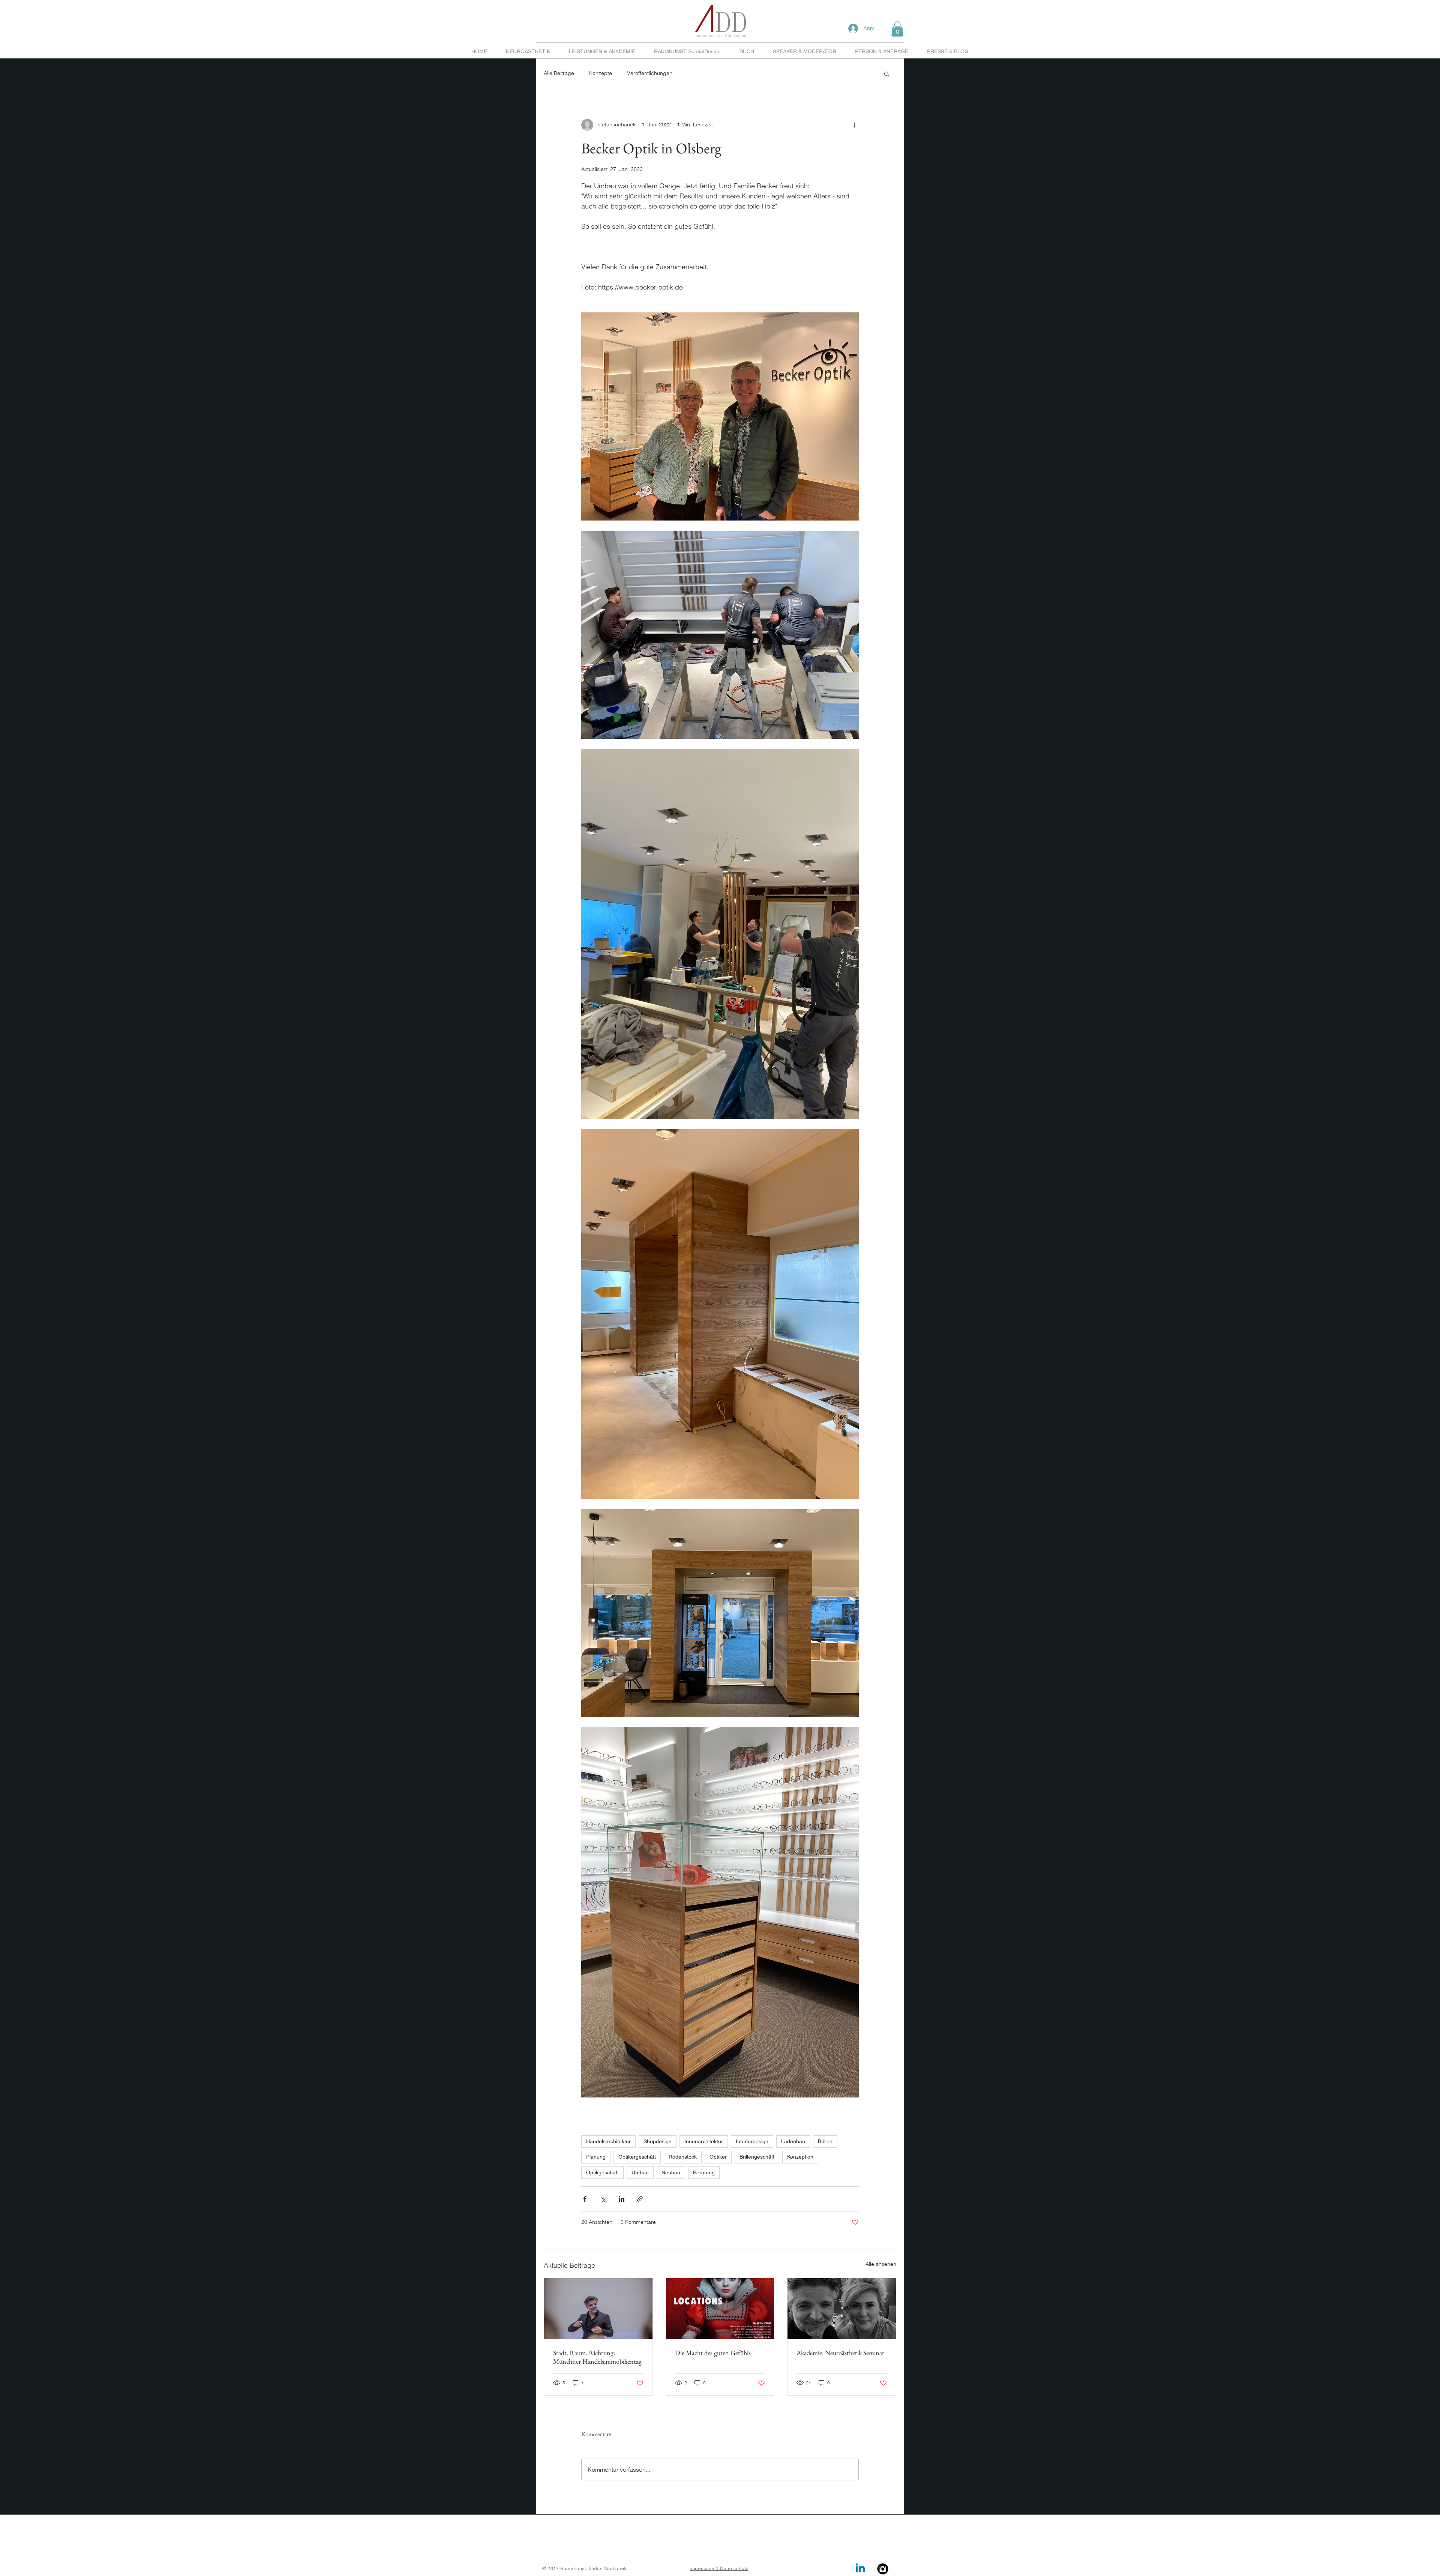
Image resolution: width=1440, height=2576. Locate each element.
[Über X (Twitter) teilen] (603, 2199)
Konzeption (800, 2157)
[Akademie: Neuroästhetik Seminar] (842, 2309)
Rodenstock (683, 2157)
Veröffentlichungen (650, 73)
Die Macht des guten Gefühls (713, 2353)
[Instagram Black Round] (883, 2569)
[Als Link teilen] (640, 2199)
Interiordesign (752, 2141)
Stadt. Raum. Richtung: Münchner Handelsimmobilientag (597, 2357)
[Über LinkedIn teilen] (622, 2199)
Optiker (718, 2157)
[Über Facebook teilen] (585, 2199)
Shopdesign (658, 2141)
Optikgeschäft (602, 2172)
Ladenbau (793, 2141)
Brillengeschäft (757, 2157)
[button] (897, 29)
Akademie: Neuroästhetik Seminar (840, 2353)
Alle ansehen (881, 2264)
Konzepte (601, 73)
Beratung (704, 2172)
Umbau (640, 2172)
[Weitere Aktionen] (854, 125)
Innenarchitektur (704, 2141)
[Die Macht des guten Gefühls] (720, 2309)
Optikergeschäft (637, 2157)
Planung (596, 2157)
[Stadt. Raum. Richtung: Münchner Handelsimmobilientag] (598, 2309)
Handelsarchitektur (608, 2141)
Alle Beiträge (559, 73)
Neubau (671, 2172)
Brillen (825, 2141)
